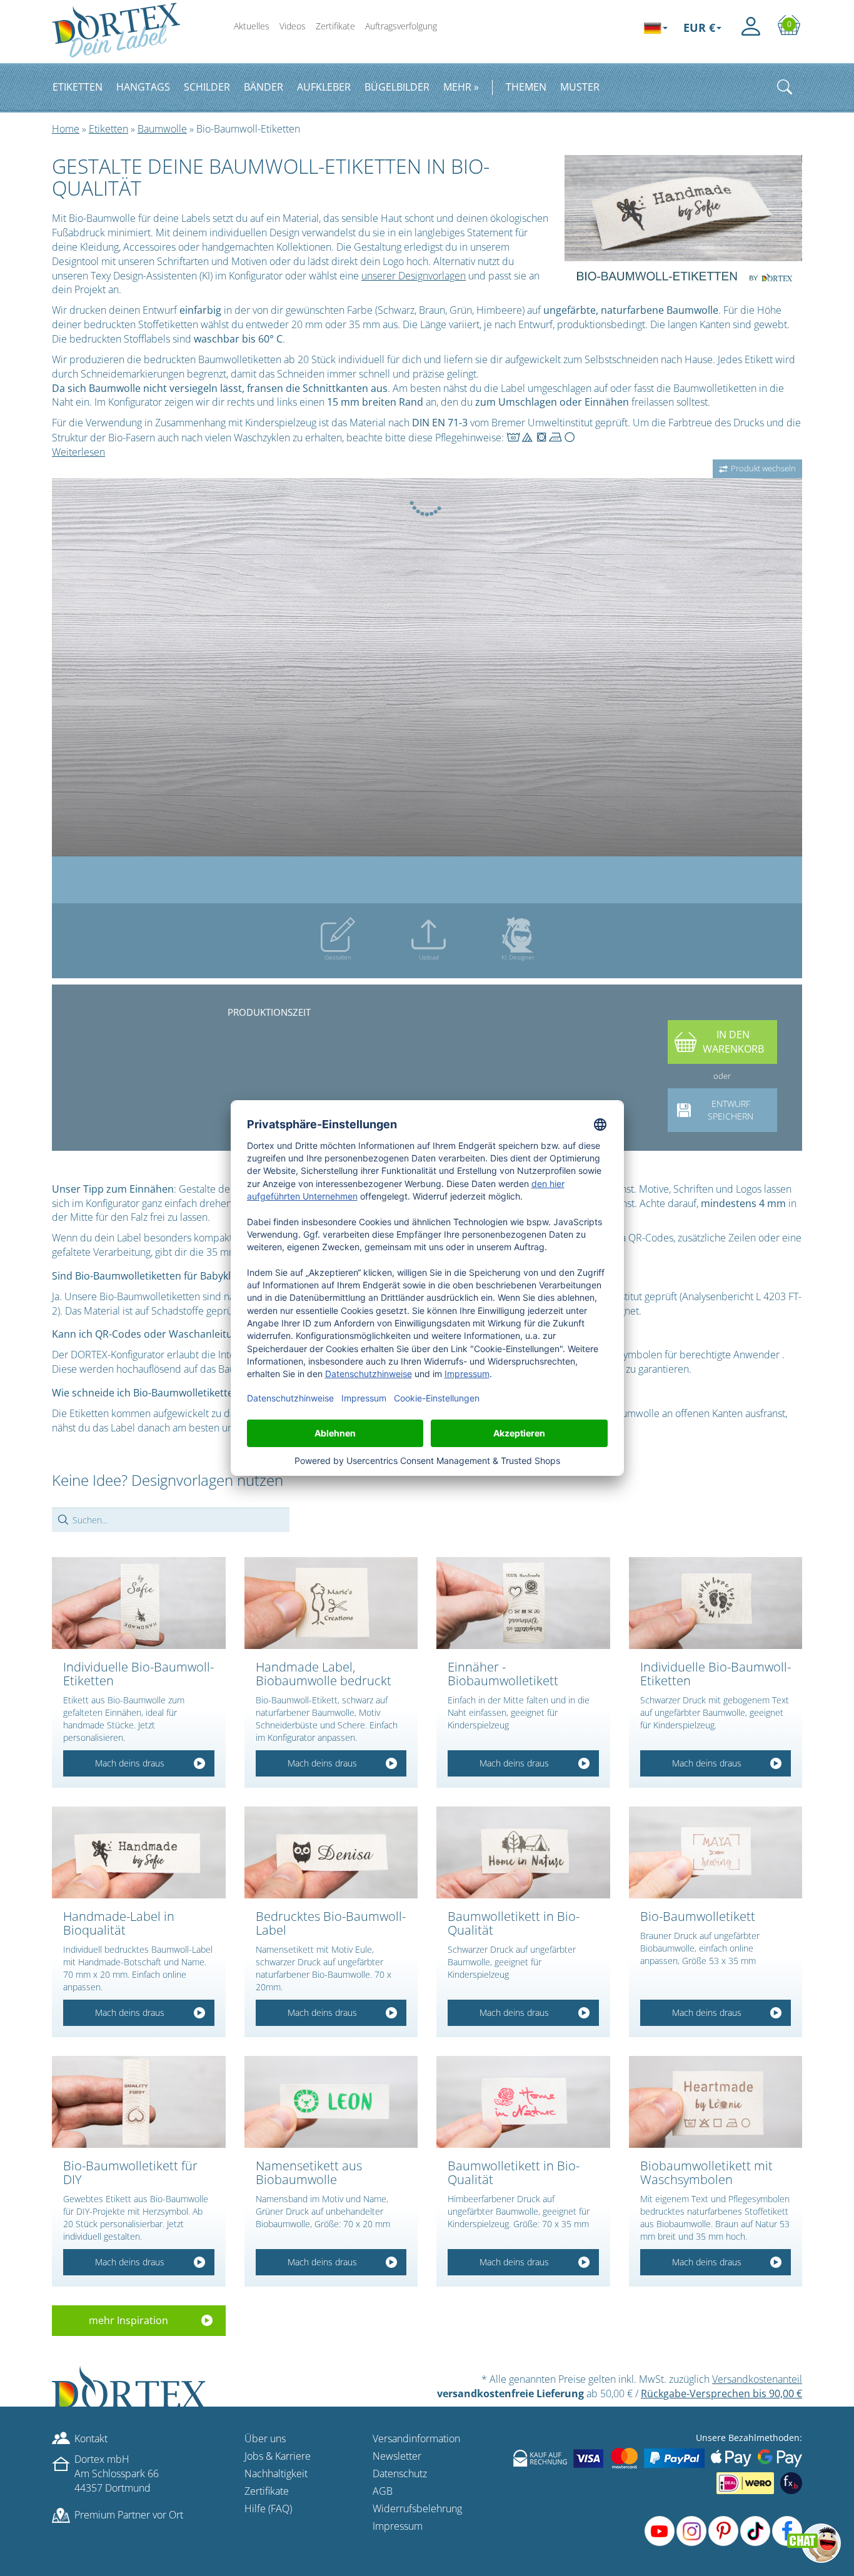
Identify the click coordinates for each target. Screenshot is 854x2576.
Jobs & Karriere (278, 2456)
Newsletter (397, 2456)
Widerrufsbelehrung (417, 2508)
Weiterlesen (78, 452)
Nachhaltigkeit (276, 2473)
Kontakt (91, 2438)
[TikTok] (755, 2531)
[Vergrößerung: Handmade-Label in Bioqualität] (139, 1853)
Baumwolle (162, 129)
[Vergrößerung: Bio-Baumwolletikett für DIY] (139, 2102)
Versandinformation (416, 2438)
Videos (293, 26)
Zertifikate (335, 26)
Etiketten (108, 129)
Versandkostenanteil (757, 2379)
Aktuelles (252, 26)
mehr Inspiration (128, 2321)
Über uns (265, 2438)
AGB (383, 2491)
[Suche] (785, 87)
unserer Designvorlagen (414, 276)
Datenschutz (400, 2473)
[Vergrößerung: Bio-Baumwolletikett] (716, 1853)
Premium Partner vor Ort (129, 2515)
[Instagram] (691, 2531)
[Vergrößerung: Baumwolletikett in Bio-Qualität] (523, 1853)
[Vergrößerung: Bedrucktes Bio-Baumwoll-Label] (331, 1853)
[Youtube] (660, 2531)
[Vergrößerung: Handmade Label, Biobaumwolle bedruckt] (331, 1604)
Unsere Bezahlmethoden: (749, 2438)
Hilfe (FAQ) (268, 2508)
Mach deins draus (130, 1764)
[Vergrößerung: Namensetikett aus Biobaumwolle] (331, 2102)
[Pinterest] (723, 2531)
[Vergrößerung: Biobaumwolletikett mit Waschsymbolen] (716, 2102)
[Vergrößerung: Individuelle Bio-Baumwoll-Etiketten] (139, 1604)
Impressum (398, 2526)
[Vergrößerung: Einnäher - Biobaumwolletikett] (523, 1604)
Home (66, 129)
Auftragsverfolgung (401, 26)
